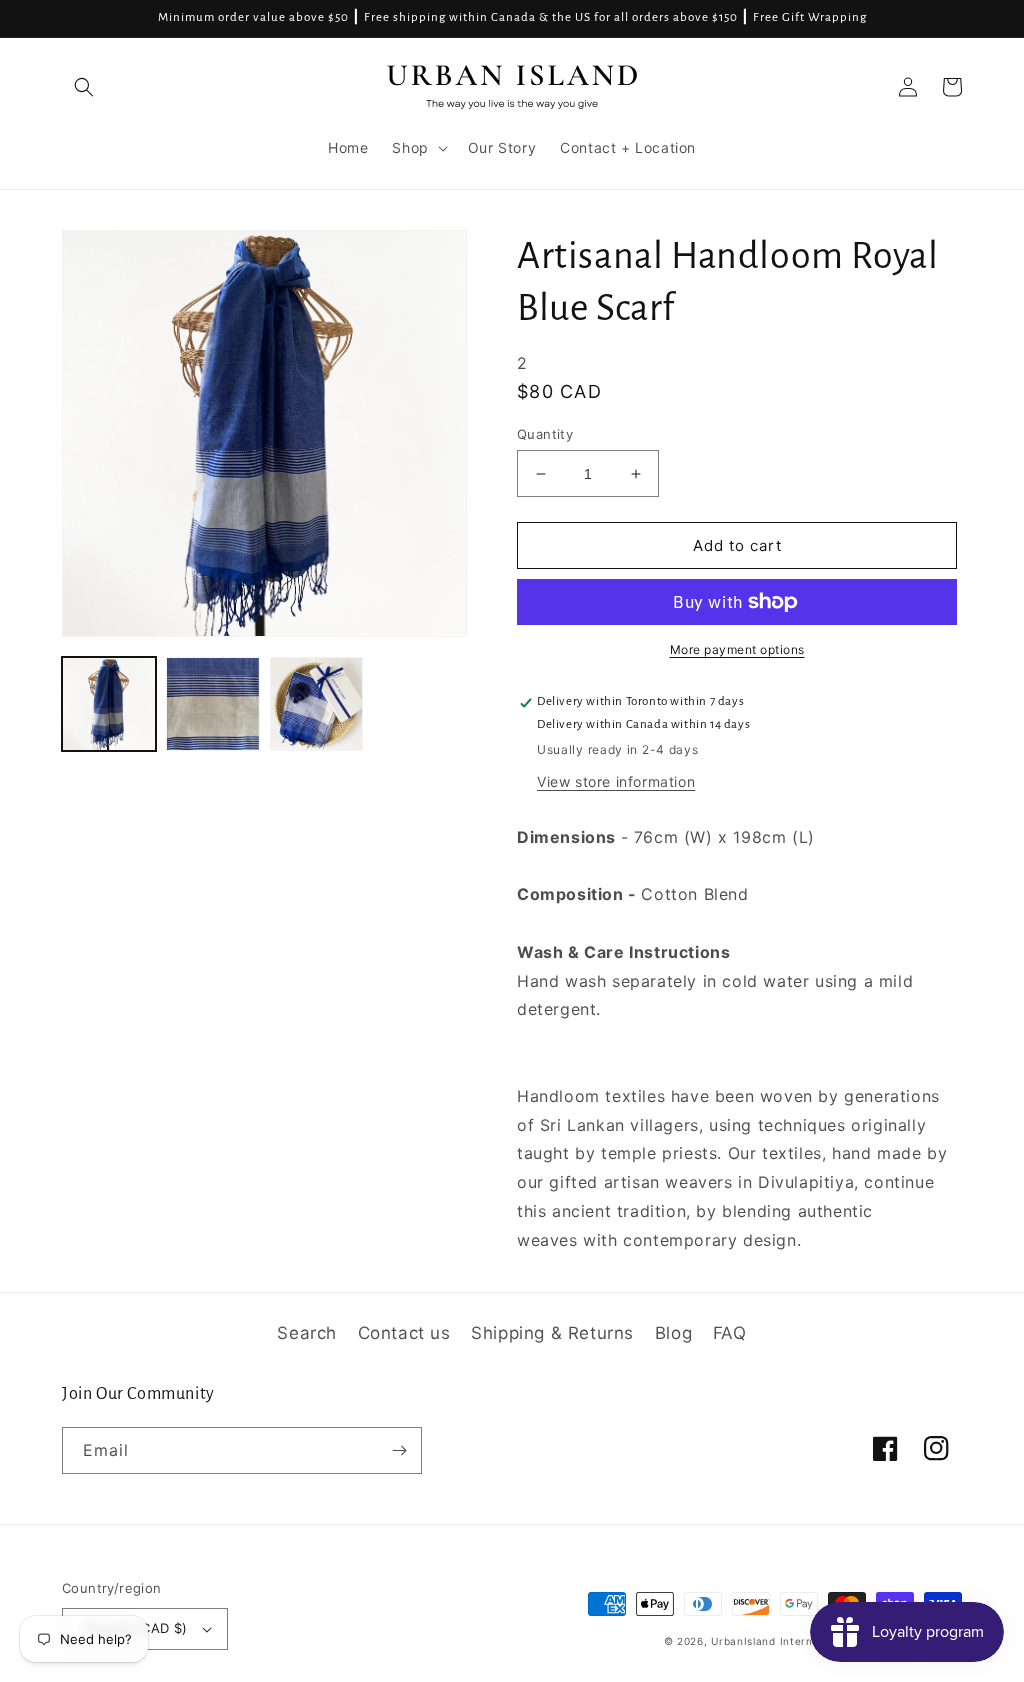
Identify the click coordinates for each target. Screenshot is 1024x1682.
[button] (84, 87)
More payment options (737, 649)
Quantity (545, 434)
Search (307, 1333)
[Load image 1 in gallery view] (109, 704)
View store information (616, 781)
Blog (673, 1333)
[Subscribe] (399, 1450)
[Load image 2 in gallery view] (213, 704)
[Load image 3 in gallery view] (317, 704)
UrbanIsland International (780, 1641)
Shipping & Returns (552, 1333)
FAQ (730, 1333)
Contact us (404, 1333)
